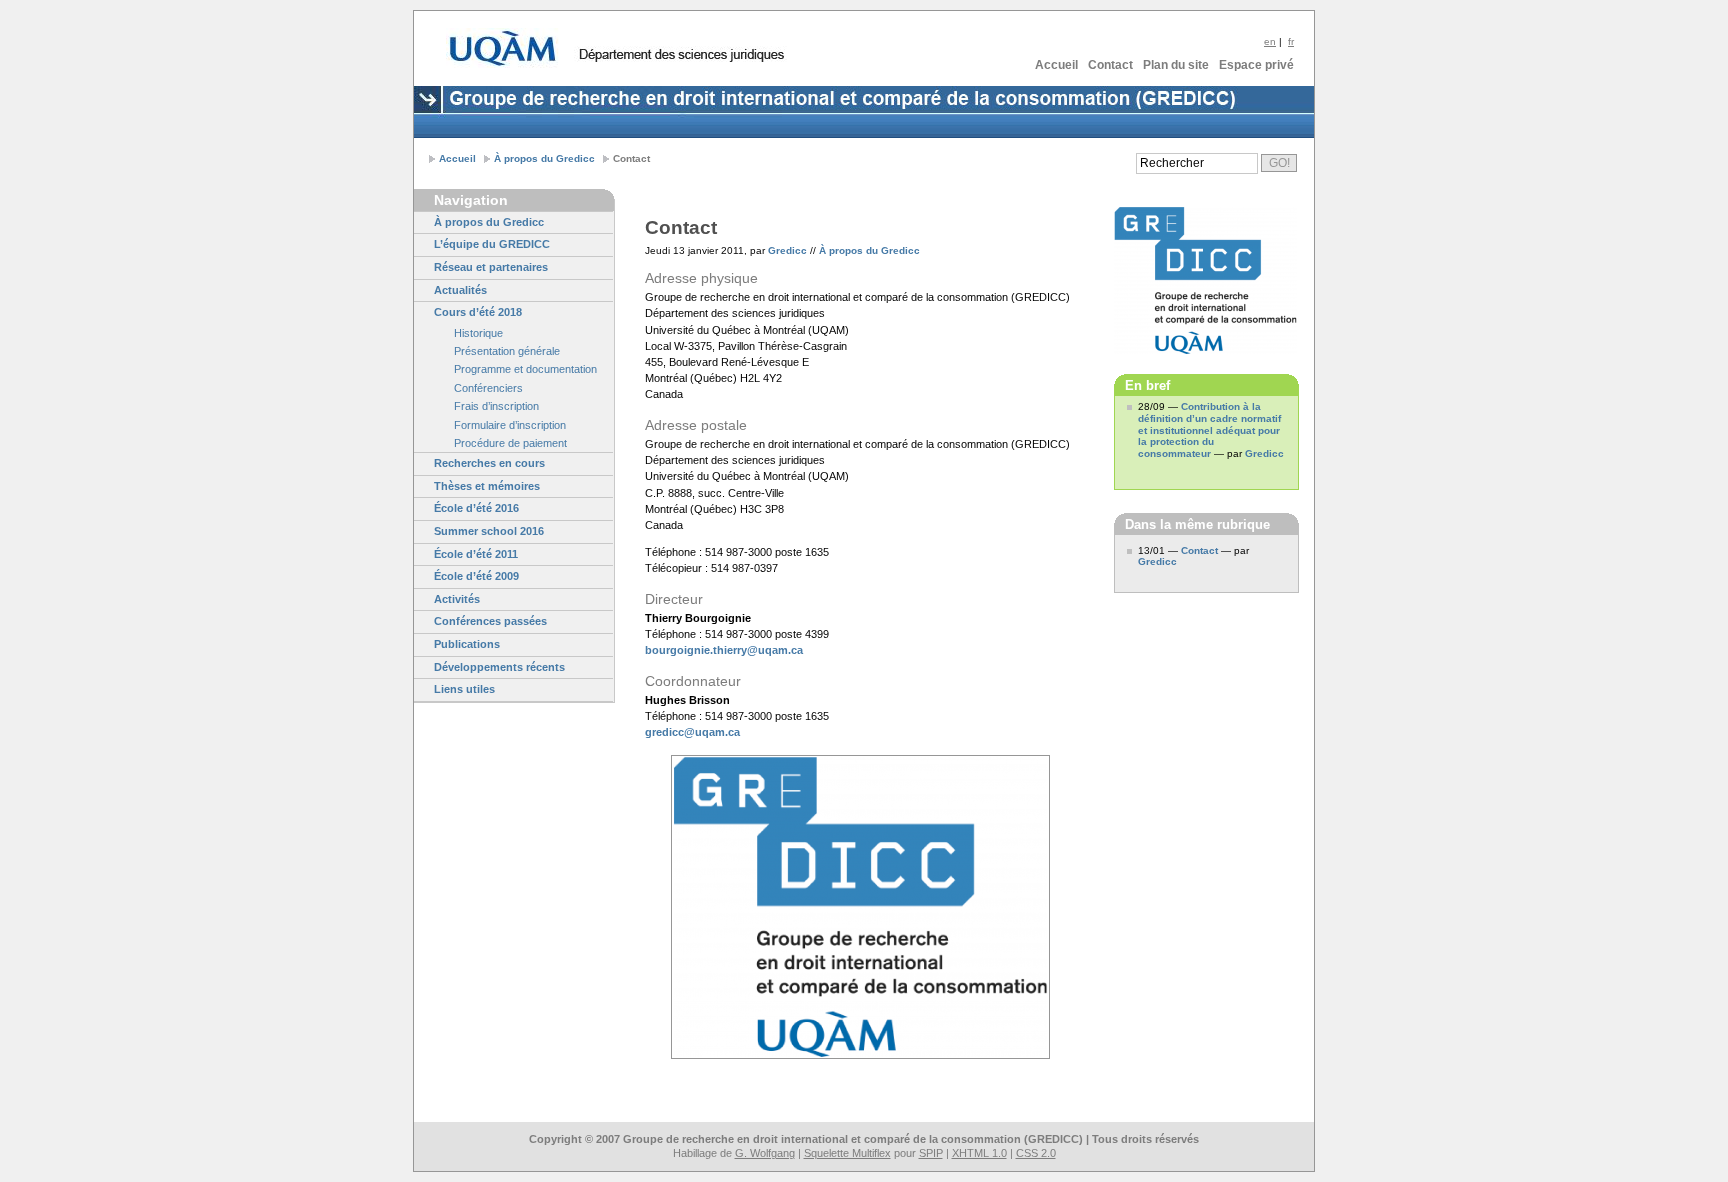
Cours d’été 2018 (478, 312)
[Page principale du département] (680, 55)
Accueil (1056, 65)
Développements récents (499, 667)
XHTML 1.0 (979, 1153)
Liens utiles (464, 689)
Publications (467, 644)
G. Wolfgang (765, 1153)
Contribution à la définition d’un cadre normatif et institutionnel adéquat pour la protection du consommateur (1209, 430)
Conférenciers (488, 388)
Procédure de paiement (510, 443)
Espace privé (1256, 65)
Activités (457, 599)
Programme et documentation (525, 369)
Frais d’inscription (496, 406)
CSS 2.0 (1036, 1153)
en (1270, 41)
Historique (478, 333)
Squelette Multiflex (847, 1153)
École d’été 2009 (476, 576)
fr (1291, 41)
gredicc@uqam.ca (692, 732)
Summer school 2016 (489, 531)
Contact (1110, 65)
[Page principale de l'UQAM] (502, 48)
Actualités (460, 290)
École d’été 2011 (476, 554)
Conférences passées (490, 621)
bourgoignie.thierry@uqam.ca (724, 650)
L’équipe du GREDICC (492, 244)
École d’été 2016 (476, 508)
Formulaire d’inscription (510, 425)
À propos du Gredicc (544, 158)
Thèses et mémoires (487, 486)
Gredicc (787, 250)
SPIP (931, 1153)
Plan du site (1176, 65)
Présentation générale (507, 351)
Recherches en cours (489, 463)
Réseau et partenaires (491, 267)
